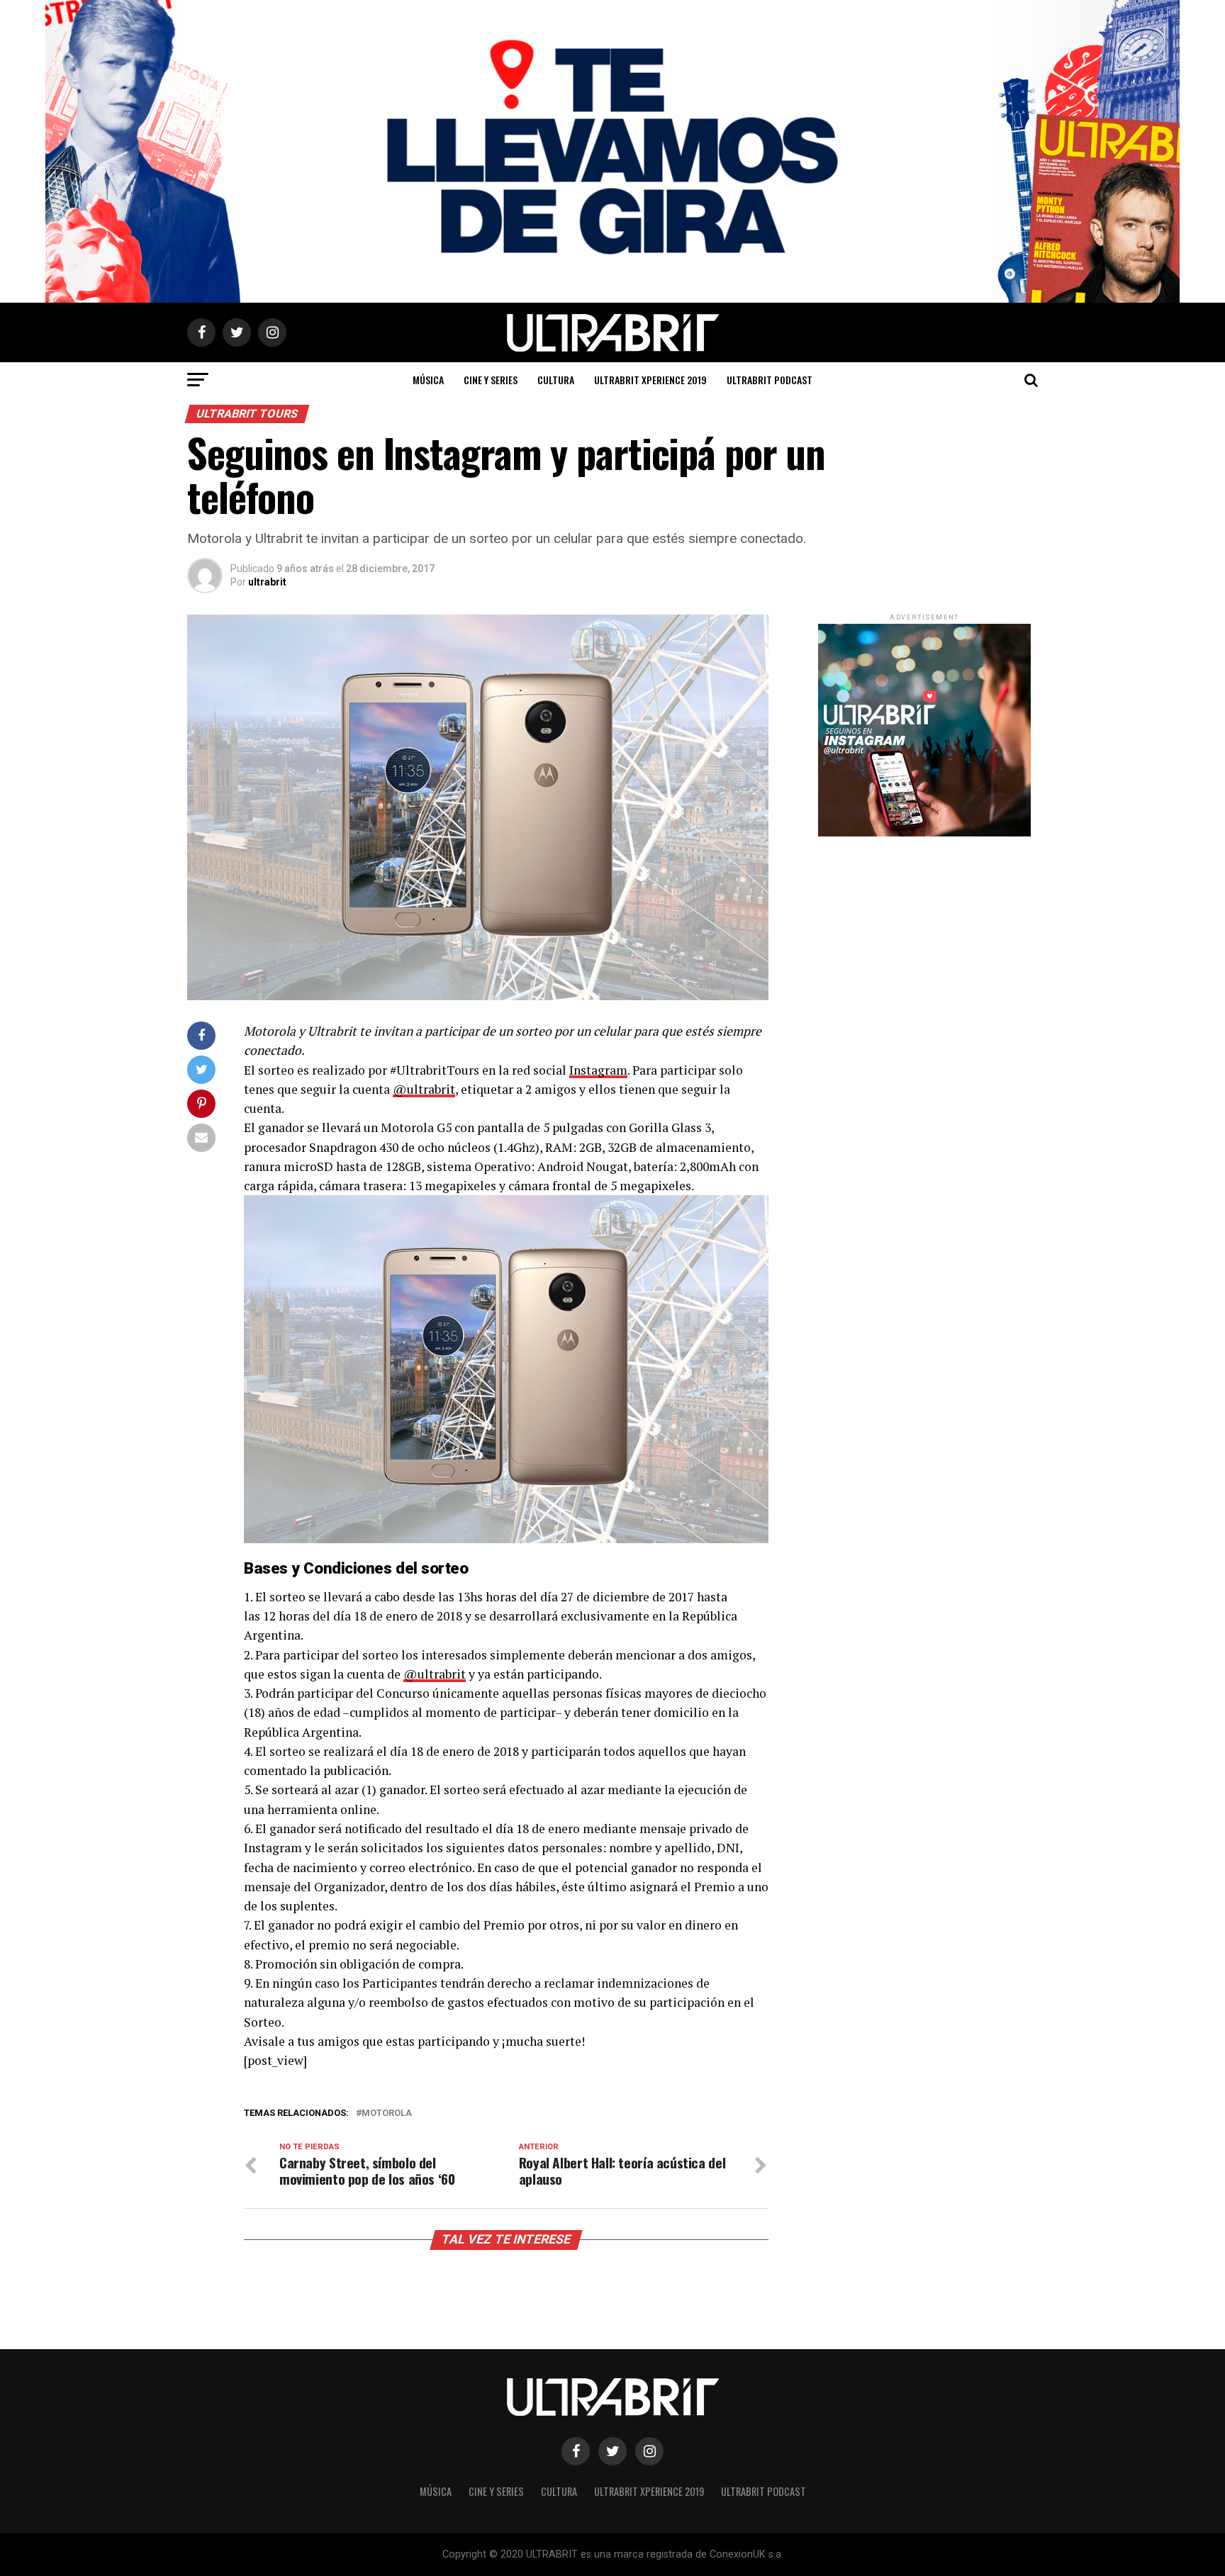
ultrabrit (267, 582)
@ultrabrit (424, 1089)
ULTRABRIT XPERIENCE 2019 (650, 380)
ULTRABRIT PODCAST (770, 380)
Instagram (598, 1070)
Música (428, 380)
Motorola (387, 2113)
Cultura (556, 380)
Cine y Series (491, 380)
